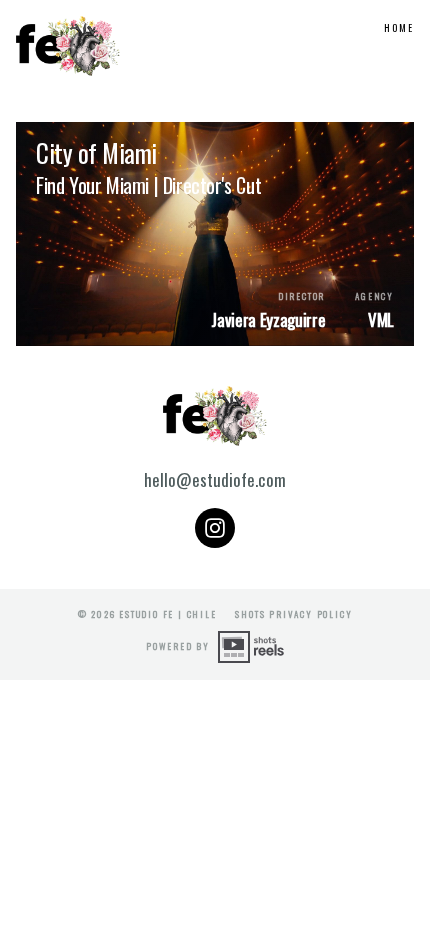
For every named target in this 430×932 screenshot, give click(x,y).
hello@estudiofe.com (215, 479)
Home (399, 27)
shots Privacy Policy (293, 614)
